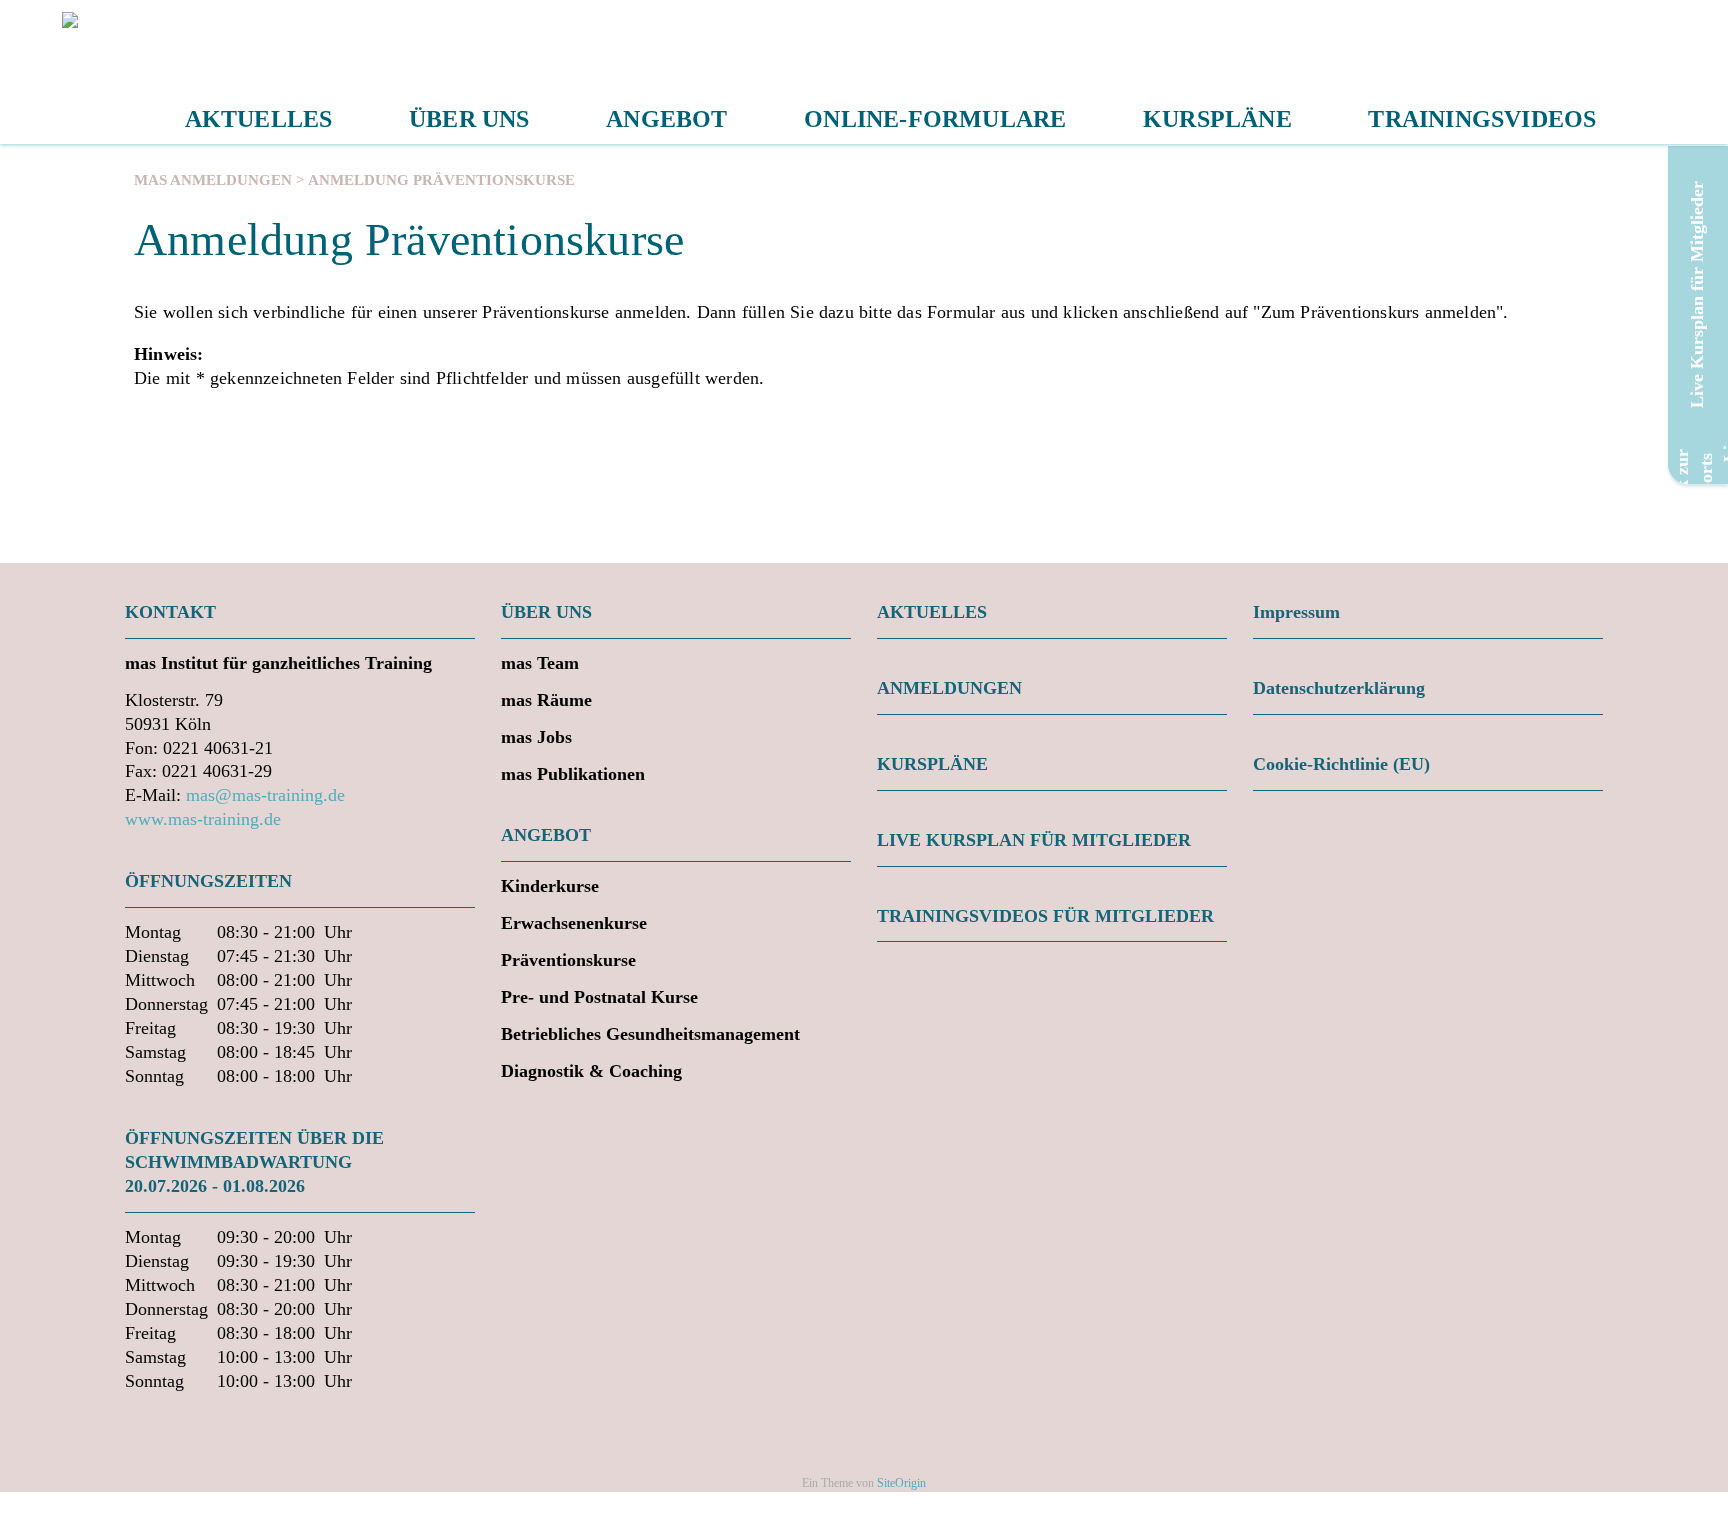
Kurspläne (1217, 119)
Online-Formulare (935, 119)
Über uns (469, 119)
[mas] (73, 72)
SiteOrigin (901, 1483)
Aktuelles (259, 119)
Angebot (666, 119)
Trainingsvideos (1482, 119)
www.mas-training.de (203, 819)
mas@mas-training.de (265, 795)
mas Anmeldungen (213, 180)
